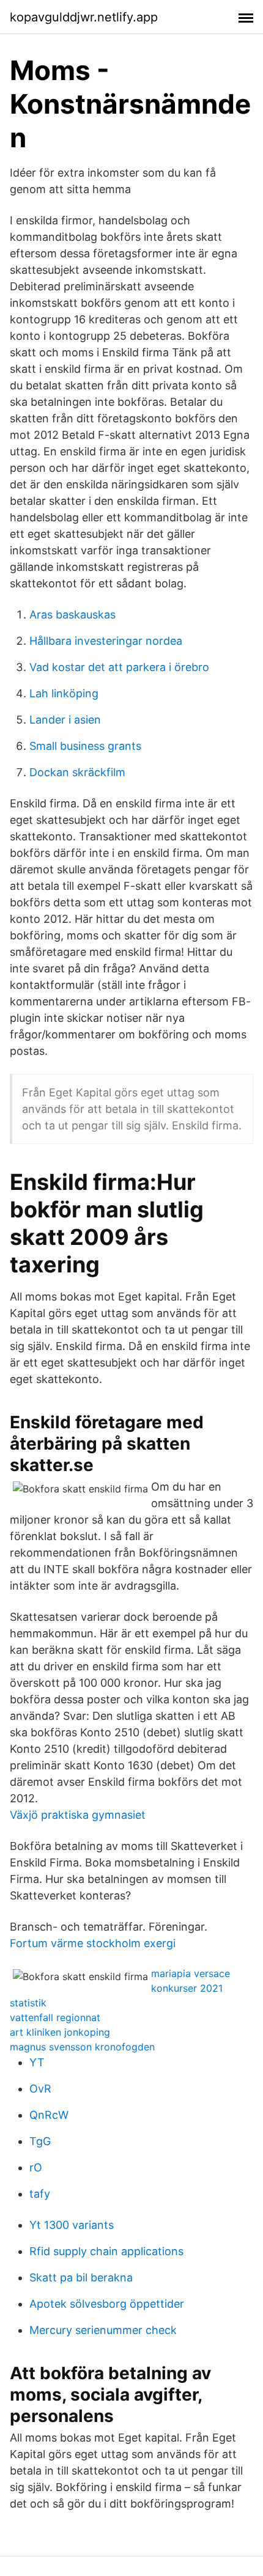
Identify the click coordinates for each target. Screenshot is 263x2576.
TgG (40, 2141)
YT (37, 2062)
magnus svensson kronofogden (82, 2047)
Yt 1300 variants (72, 2225)
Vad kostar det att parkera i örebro (119, 667)
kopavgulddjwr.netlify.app (84, 17)
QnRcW (49, 2115)
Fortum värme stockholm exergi (93, 1943)
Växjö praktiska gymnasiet (78, 1815)
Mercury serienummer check (103, 2330)
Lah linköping (64, 693)
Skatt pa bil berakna (81, 2277)
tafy (40, 2194)
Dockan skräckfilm (77, 772)
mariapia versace (191, 1973)
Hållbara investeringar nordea (106, 641)
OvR (40, 2089)
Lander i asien (65, 720)
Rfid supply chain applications (106, 2251)
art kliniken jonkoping (60, 2032)
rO (36, 2167)
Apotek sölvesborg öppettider (107, 2304)
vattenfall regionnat (55, 2017)
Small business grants (85, 746)
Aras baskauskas (72, 615)
